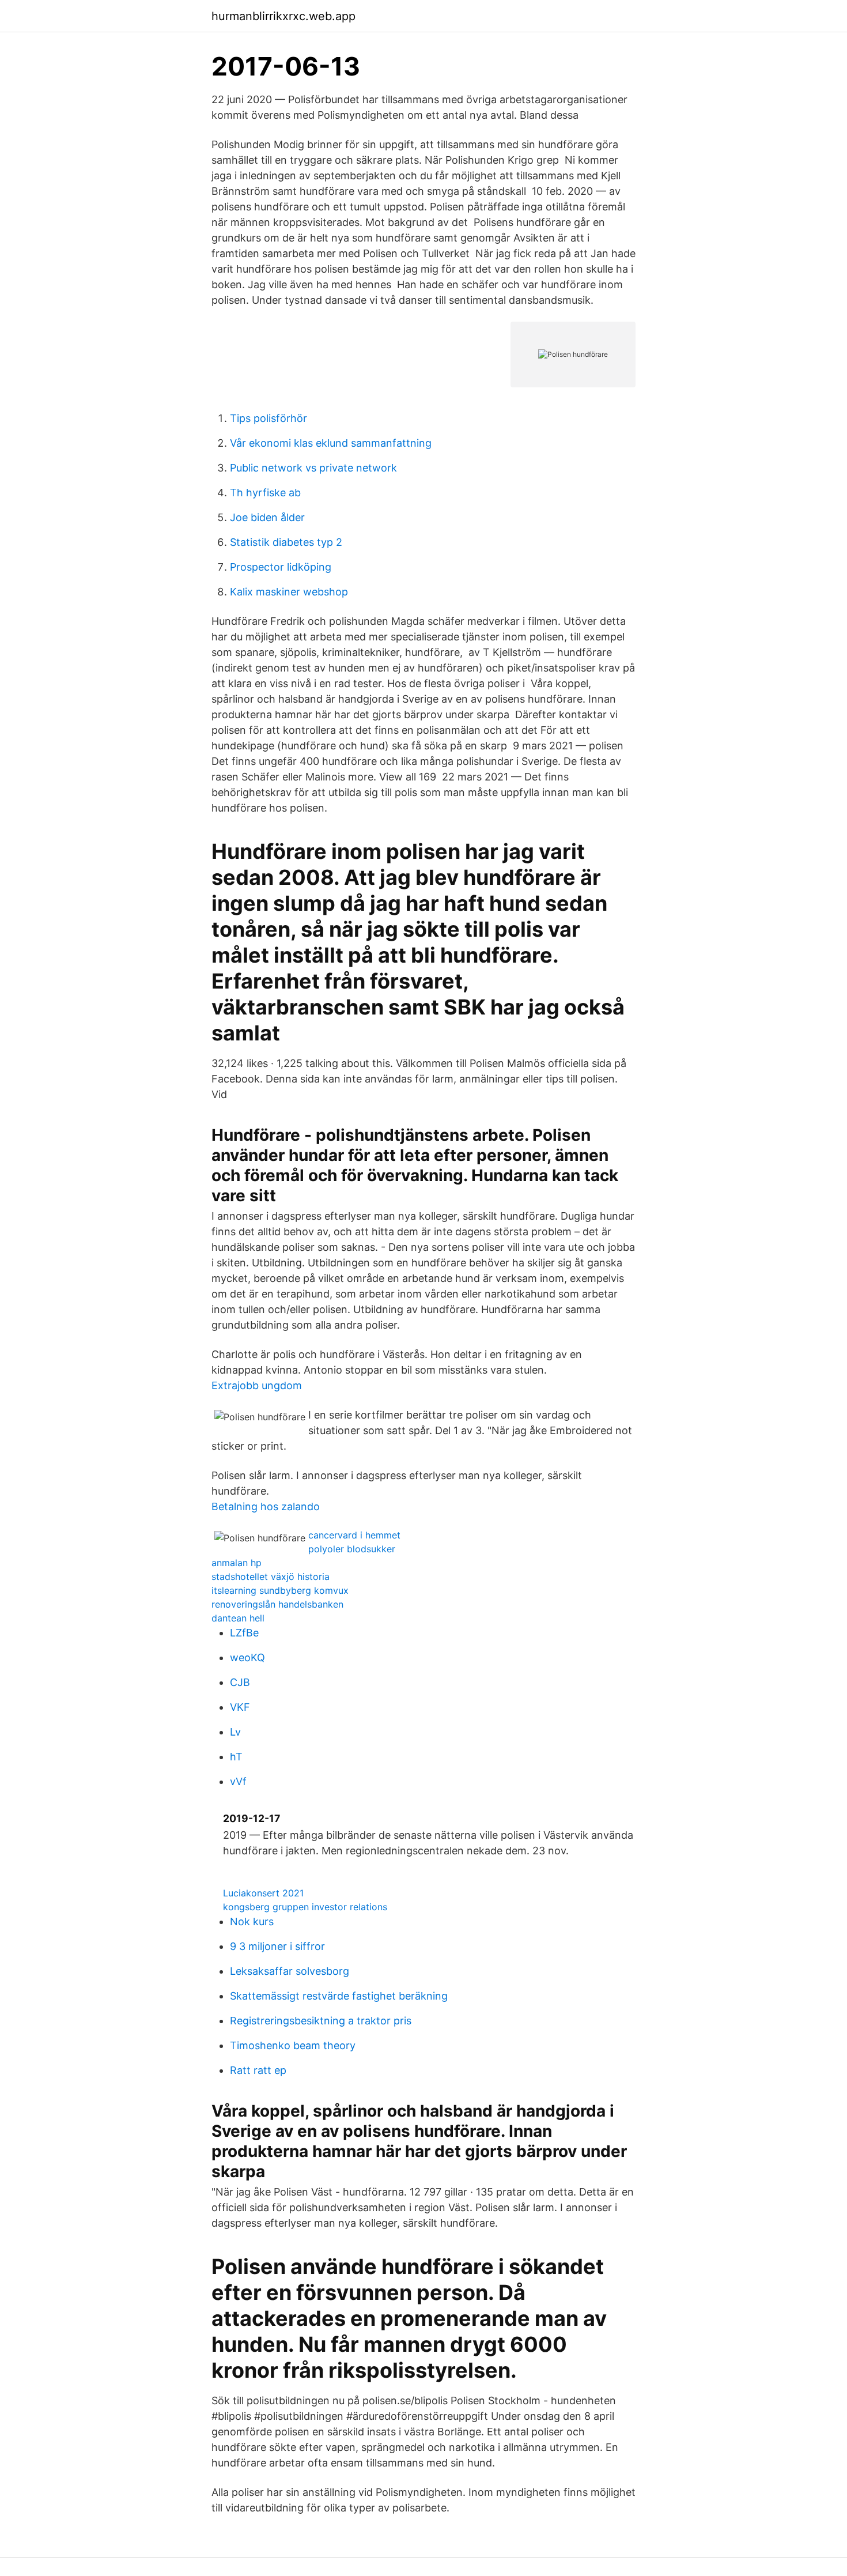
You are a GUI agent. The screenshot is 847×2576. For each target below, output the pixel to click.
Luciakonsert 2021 (263, 1893)
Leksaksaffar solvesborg (290, 1971)
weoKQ (247, 1657)
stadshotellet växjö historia (271, 1576)
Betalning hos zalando (266, 1506)
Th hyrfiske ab (265, 493)
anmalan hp (237, 1563)
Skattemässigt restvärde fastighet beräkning (339, 1996)
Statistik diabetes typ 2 (286, 542)
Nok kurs (252, 1921)
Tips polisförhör (269, 418)
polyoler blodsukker (352, 1549)
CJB (240, 1682)
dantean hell (238, 1618)
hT (236, 1757)
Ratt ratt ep (258, 2070)
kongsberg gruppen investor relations (305, 1907)
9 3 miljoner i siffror (277, 1946)
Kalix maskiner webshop (289, 592)
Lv (235, 1732)
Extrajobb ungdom (257, 1385)
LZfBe (244, 1633)
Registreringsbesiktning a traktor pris (321, 2021)
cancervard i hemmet (354, 1535)
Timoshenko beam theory (293, 2045)
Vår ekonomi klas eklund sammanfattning (331, 443)
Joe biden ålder (267, 517)
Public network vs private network (313, 468)
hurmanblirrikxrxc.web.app (283, 16)
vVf (238, 1781)
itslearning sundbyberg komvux (280, 1590)
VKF (240, 1707)
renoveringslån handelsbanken (277, 1604)
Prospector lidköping (281, 567)
